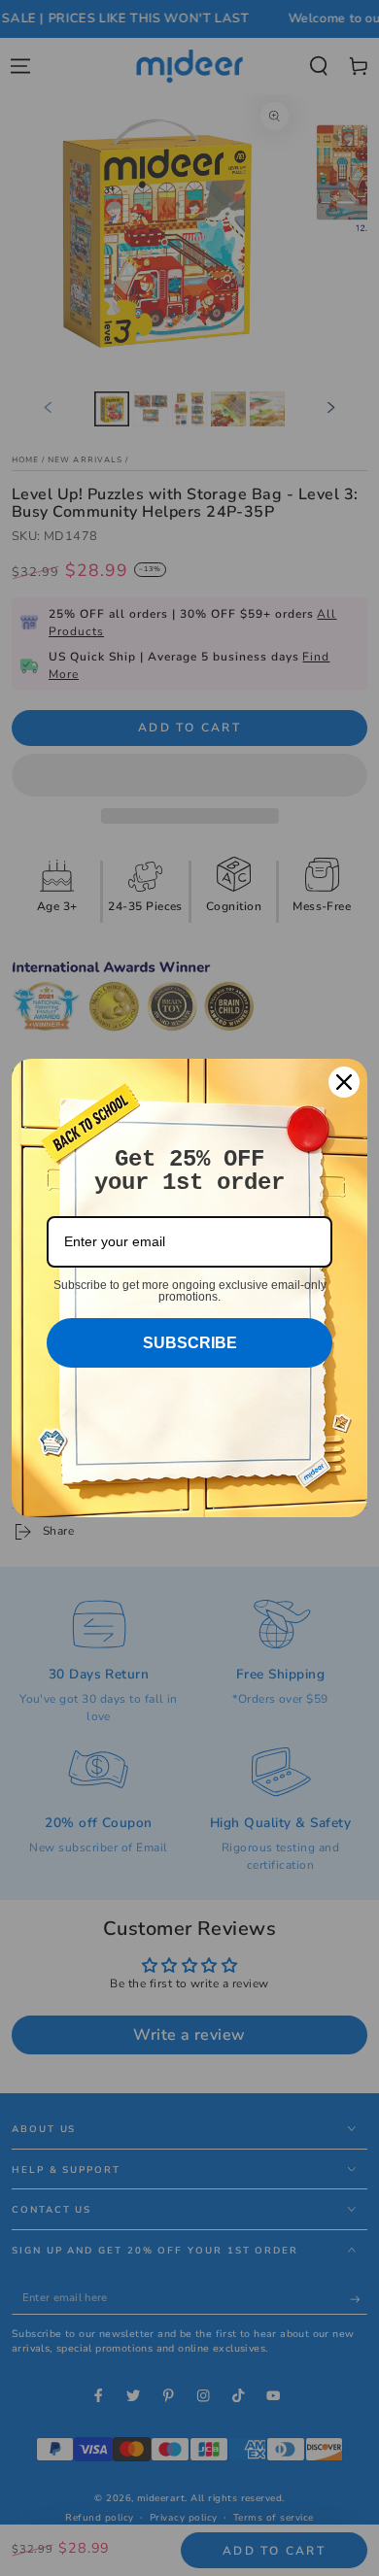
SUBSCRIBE (190, 1343)
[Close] (344, 1082)
